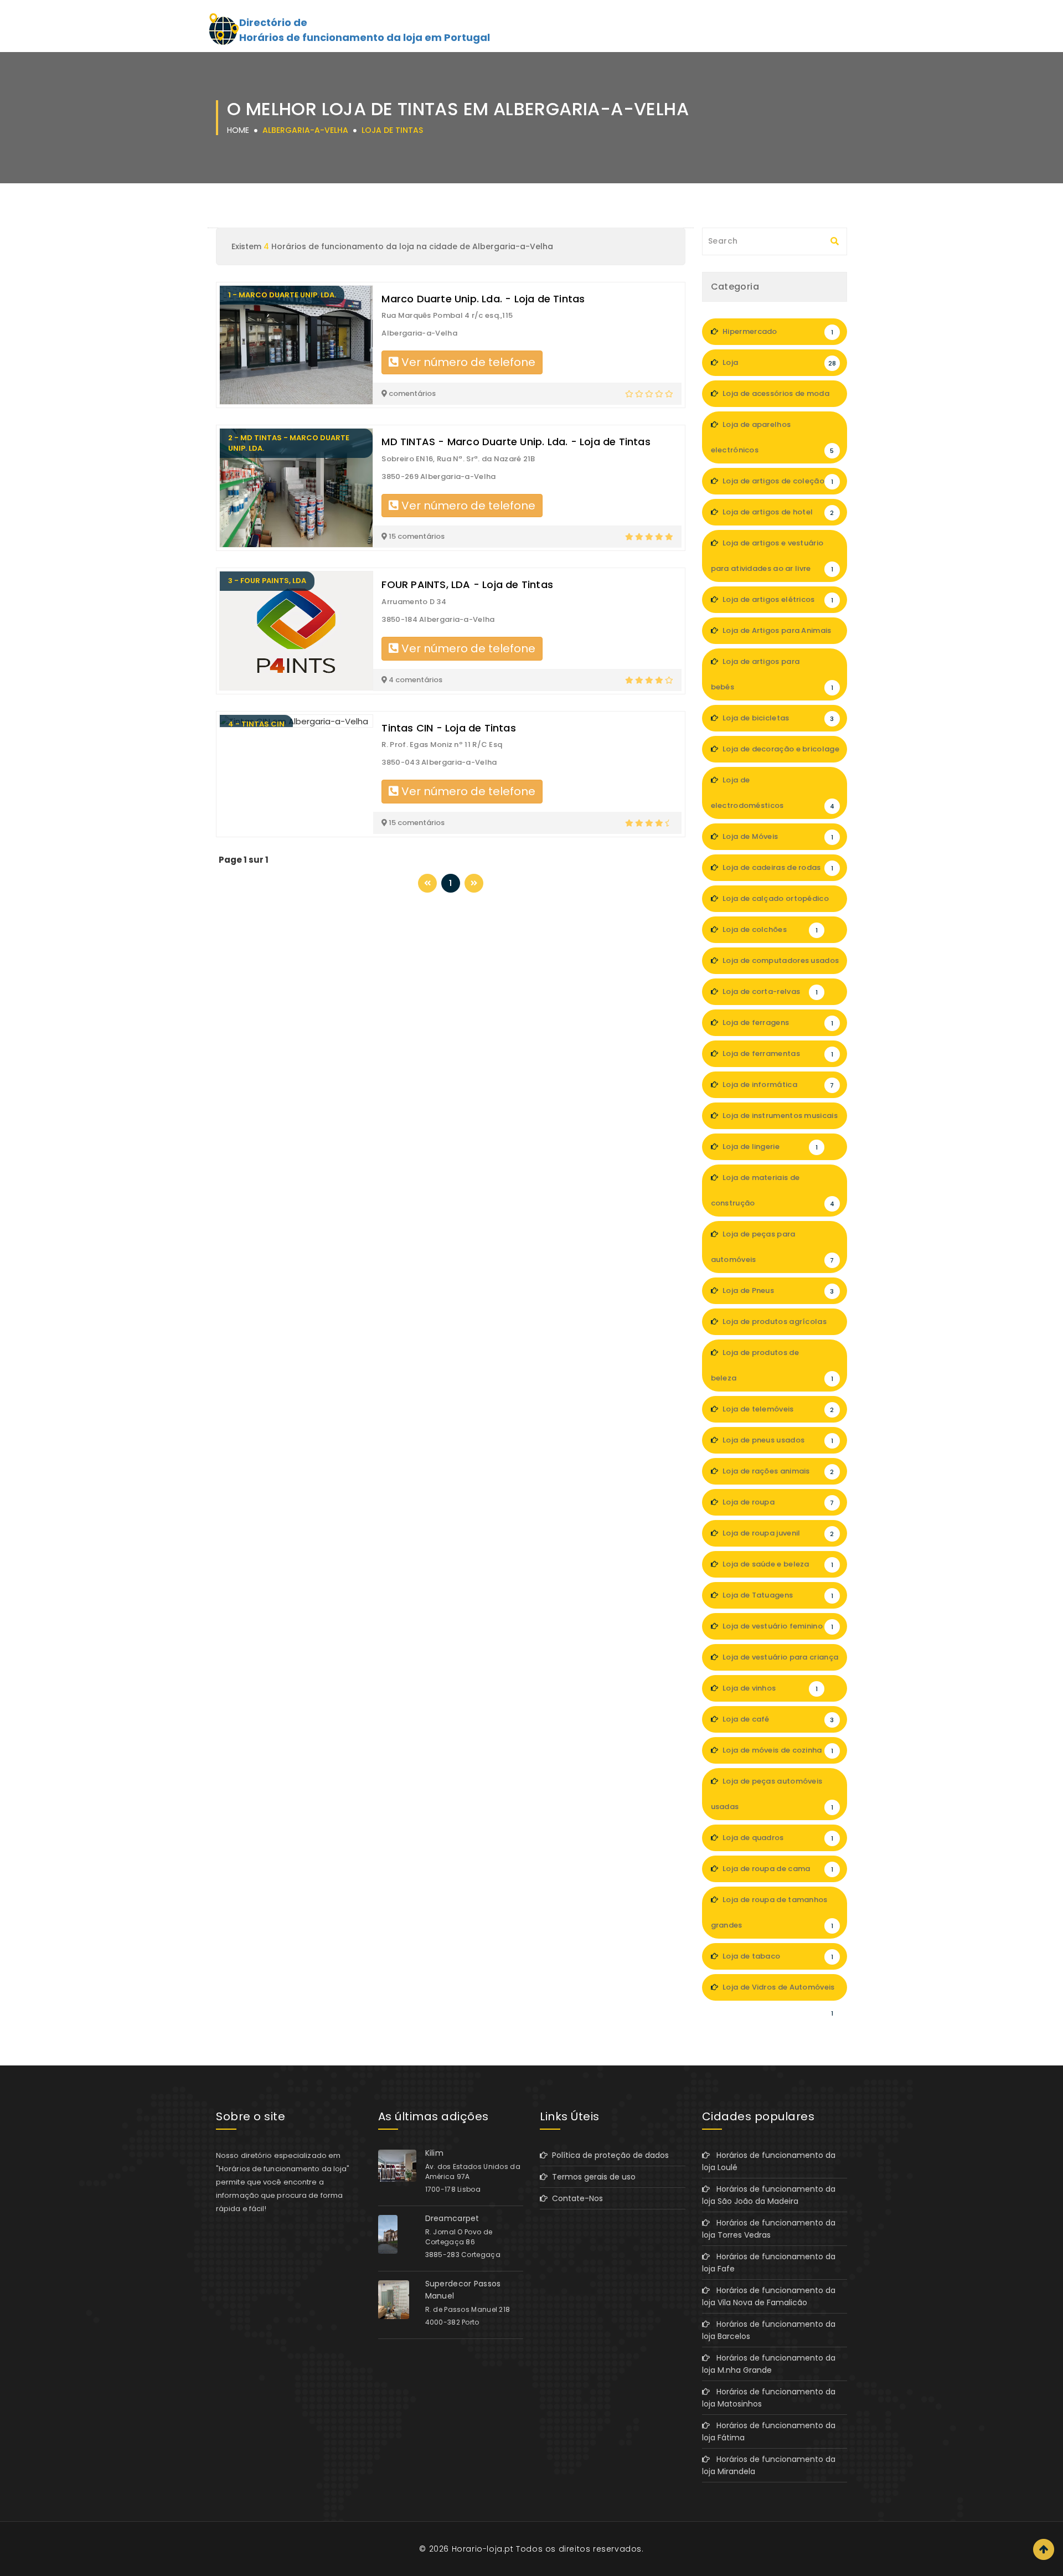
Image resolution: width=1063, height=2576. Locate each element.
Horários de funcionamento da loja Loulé (769, 2161)
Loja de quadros (777, 1838)
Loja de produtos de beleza (772, 1365)
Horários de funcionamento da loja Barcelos (769, 2330)
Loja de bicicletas (778, 718)
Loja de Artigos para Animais (777, 635)
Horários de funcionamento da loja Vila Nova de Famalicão (769, 2296)
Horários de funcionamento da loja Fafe (769, 2263)
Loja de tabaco (777, 1956)
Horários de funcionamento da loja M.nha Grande (769, 2364)
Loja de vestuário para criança (780, 1661)
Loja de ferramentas (777, 1053)
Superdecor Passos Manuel (463, 2290)
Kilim (435, 2153)
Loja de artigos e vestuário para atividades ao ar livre (772, 556)
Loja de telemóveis (778, 1409)
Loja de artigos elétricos (777, 599)
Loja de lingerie (769, 1147)
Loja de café (778, 1719)
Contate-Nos (575, 2198)
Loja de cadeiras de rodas (777, 867)
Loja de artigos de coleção (777, 481)
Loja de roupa (778, 1502)
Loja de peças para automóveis (773, 1247)
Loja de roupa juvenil (778, 1533)
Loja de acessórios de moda (777, 398)
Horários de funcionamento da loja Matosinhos (769, 2398)
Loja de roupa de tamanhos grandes (772, 1912)
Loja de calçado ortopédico (777, 903)
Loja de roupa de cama (777, 1869)
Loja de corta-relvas (769, 991)
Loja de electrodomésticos (773, 793)
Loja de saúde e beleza (777, 1564)
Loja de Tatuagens (777, 1595)
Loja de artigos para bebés (772, 674)
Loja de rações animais (778, 1471)
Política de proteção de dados (608, 2155)
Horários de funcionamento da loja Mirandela (769, 2465)
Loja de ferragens (777, 1022)
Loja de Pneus (778, 1290)
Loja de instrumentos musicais (779, 1120)
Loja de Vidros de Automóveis (778, 1991)
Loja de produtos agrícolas (777, 1326)
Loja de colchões (769, 929)
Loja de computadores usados (780, 965)
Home (238, 130)
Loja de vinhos (769, 1688)
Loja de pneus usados (777, 1440)
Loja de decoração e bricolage (780, 753)
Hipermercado (777, 331)
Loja (778, 362)
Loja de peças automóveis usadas (772, 1794)
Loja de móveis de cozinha (777, 1750)
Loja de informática (778, 1085)
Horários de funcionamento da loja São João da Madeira (769, 2195)
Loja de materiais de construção (773, 1190)
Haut (1044, 2549)
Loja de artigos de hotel (778, 512)
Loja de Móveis (777, 836)
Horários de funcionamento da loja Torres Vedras (769, 2229)
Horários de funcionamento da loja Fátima (769, 2431)
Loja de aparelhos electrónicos (773, 437)
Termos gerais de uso (592, 2177)
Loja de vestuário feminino (777, 1626)
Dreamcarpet (452, 2218)
